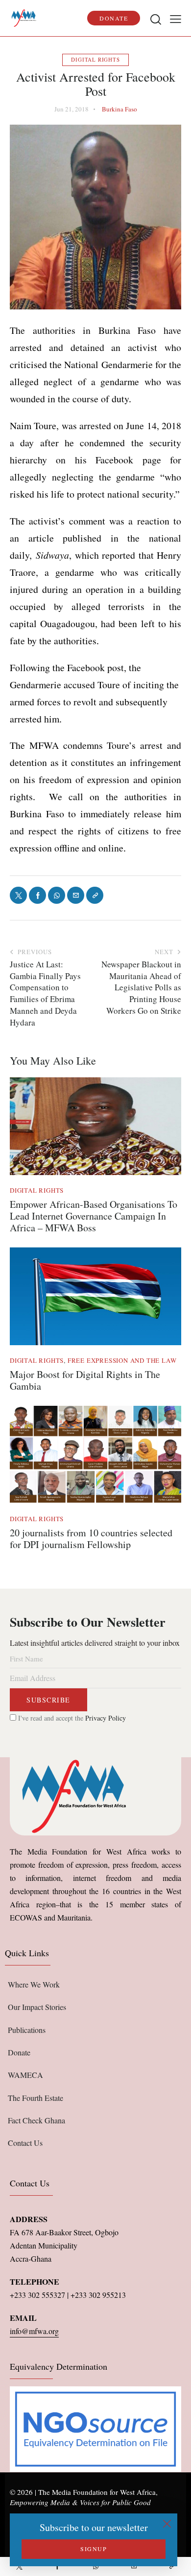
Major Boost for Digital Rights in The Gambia (85, 1380)
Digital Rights (95, 59)
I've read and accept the (71, 1718)
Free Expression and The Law (122, 1360)
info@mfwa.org (34, 2331)
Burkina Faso (119, 109)
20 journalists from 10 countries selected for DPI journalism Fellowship (91, 1539)
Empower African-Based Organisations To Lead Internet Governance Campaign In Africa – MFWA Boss (94, 1216)
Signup (94, 2549)
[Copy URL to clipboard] (172, 2566)
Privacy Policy (106, 1718)
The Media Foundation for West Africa (97, 2492)
